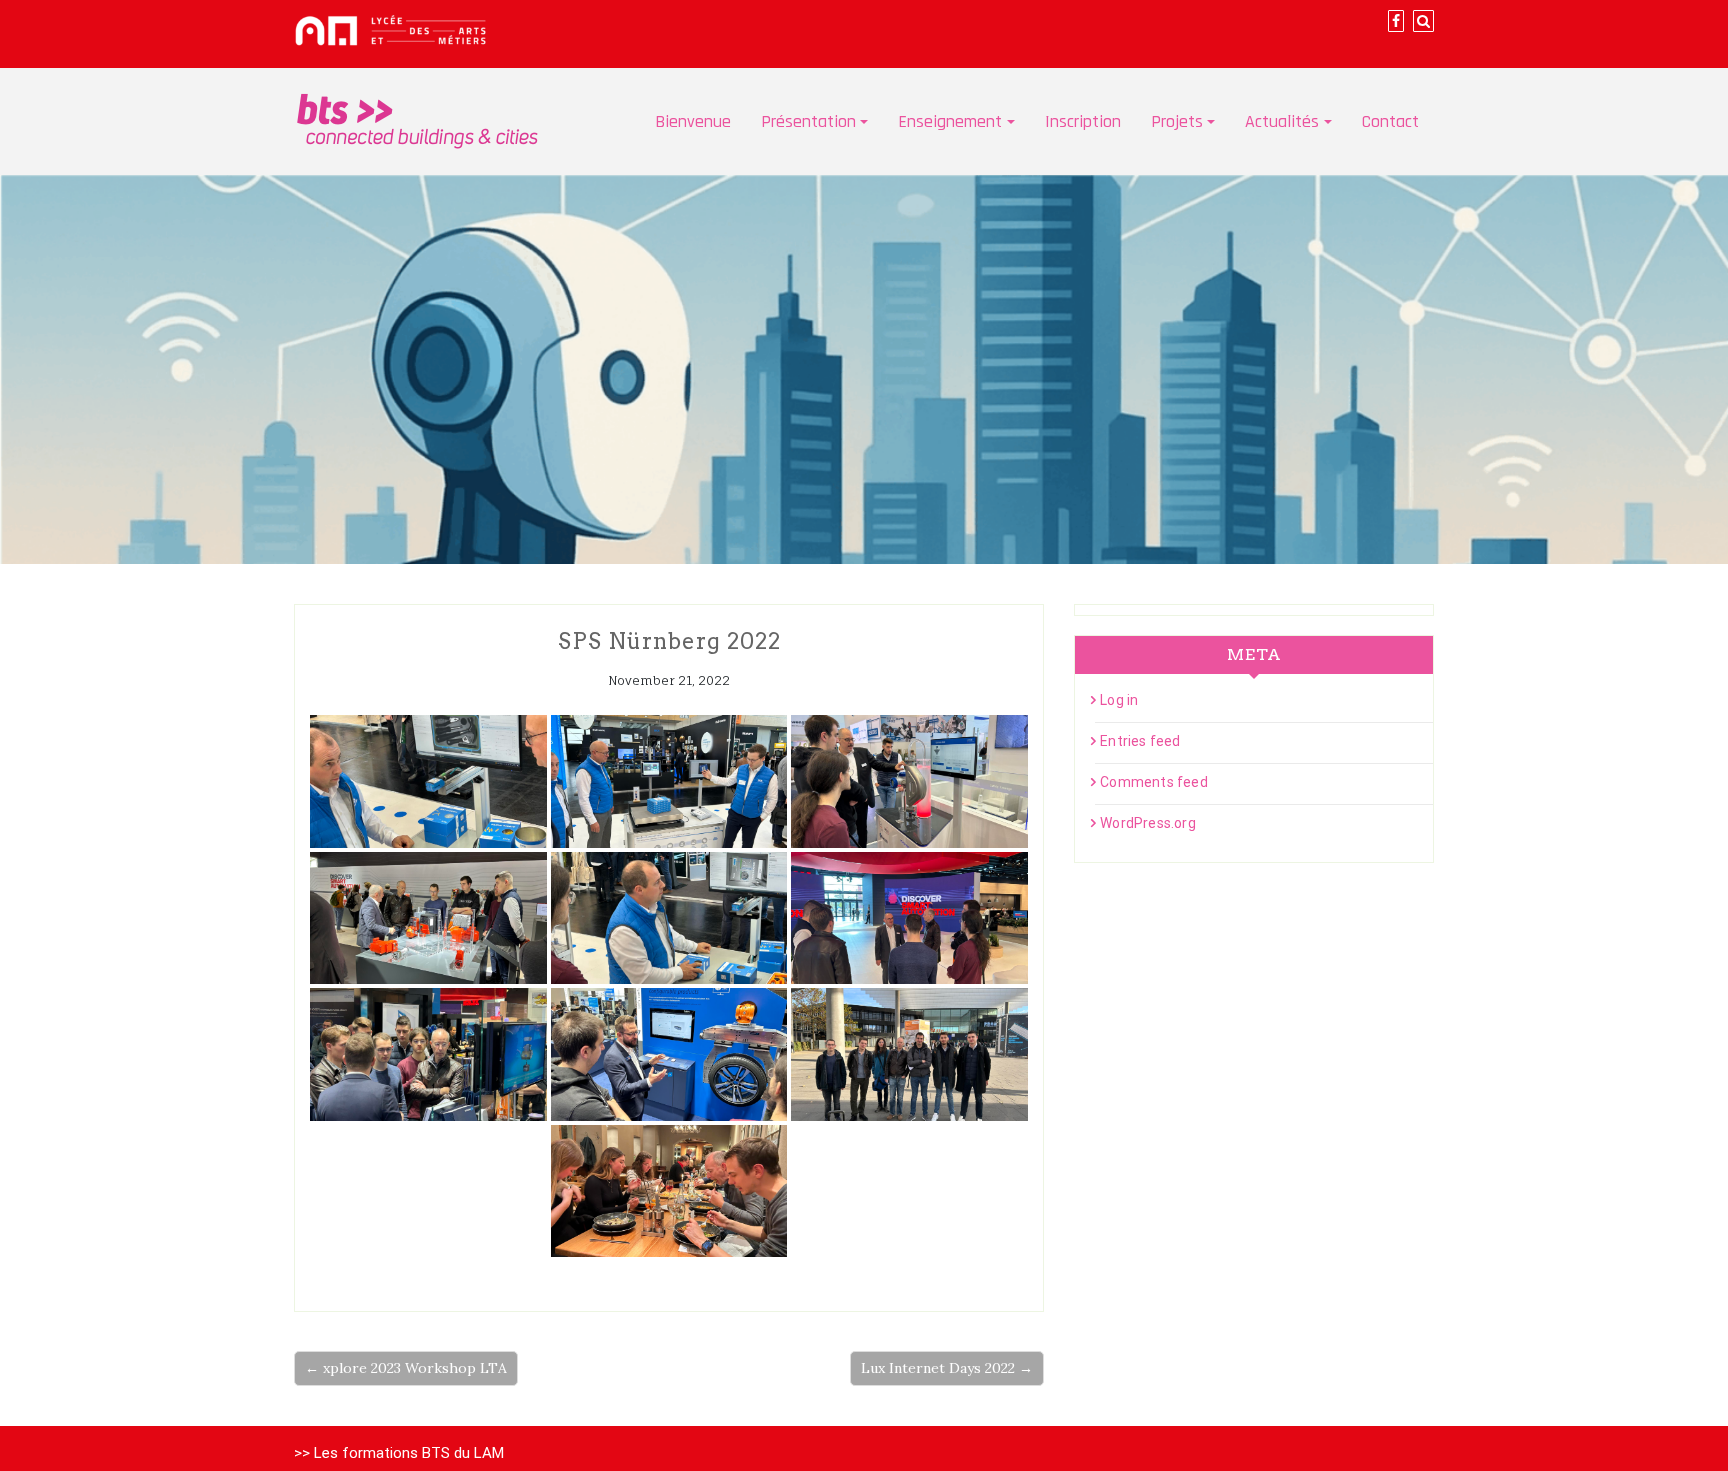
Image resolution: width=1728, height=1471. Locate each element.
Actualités (1282, 121)
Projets (1177, 121)
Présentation (808, 121)
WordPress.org (1148, 823)
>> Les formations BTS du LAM (399, 1453)
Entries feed (1140, 741)
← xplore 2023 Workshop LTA (406, 1368)
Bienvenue (693, 121)
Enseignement (950, 121)
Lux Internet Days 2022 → (947, 1368)
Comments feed (1154, 782)
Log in (1119, 700)
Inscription (1083, 121)
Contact (1390, 121)
